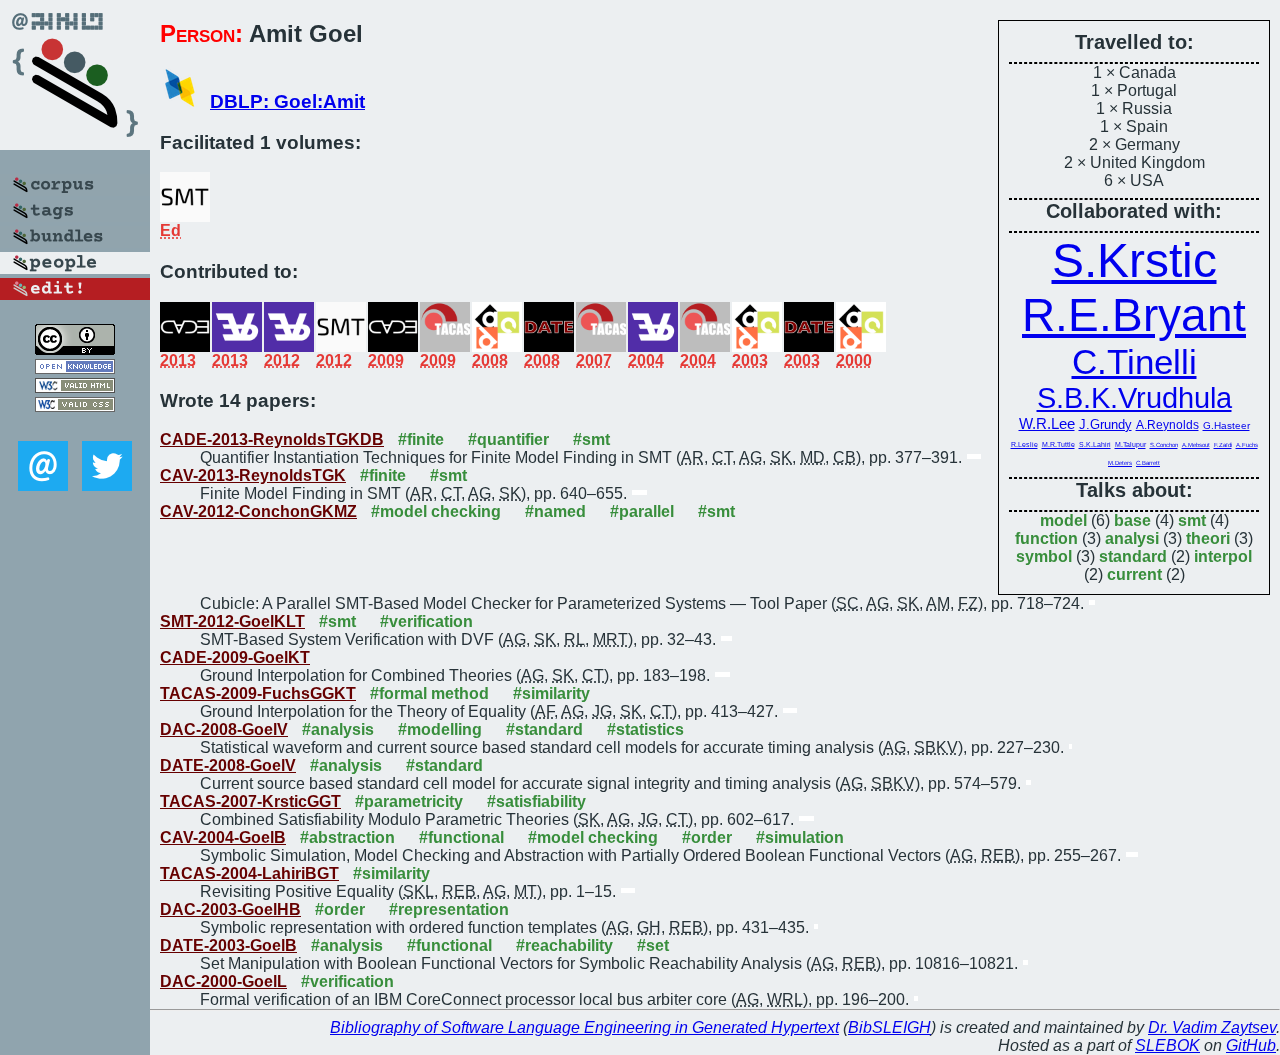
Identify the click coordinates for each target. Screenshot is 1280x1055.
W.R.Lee (1047, 424)
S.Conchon (1164, 445)
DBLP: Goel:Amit (287, 101)
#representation (449, 909)
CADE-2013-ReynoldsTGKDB (272, 439)
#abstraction (347, 837)
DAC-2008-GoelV (224, 729)
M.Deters (1120, 463)
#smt (591, 439)
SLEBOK (1167, 1045)
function (1046, 538)
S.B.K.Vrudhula (1134, 398)
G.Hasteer (1226, 425)
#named (555, 511)
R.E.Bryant (1134, 315)
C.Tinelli (1134, 361)
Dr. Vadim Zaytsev (1212, 1027)
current (1134, 574)
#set (653, 945)
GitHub (1251, 1045)
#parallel (642, 511)
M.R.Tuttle (1058, 444)
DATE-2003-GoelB (228, 945)
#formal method (429, 693)
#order (707, 837)
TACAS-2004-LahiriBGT (249, 873)
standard (1133, 556)
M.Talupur (1130, 444)
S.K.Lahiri (1095, 444)
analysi (1132, 538)
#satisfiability (536, 801)
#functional (461, 837)
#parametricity (409, 801)
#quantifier (508, 439)
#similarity (551, 693)
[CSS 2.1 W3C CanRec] (75, 426)
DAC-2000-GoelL (223, 981)
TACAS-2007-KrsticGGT (250, 801)
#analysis (338, 729)
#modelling (440, 729)
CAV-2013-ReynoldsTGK (253, 475)
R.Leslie (1024, 444)
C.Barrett (1148, 463)
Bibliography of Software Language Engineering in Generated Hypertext (584, 1027)
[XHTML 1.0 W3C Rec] (75, 387)
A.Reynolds (1167, 425)
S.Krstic (1134, 260)
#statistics (645, 729)
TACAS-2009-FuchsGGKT (258, 693)
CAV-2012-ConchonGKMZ (258, 511)
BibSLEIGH (889, 1027)
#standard (544, 729)
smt (1192, 520)
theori (1208, 538)
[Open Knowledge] (75, 368)
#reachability (564, 945)
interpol (1223, 556)
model (1063, 520)
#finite (421, 439)
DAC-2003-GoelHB (230, 909)
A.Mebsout (1196, 445)
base (1132, 520)
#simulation (800, 837)
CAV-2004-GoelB (223, 837)
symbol (1044, 556)
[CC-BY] (75, 349)
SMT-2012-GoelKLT (232, 621)
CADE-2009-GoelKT (235, 657)
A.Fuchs (1247, 445)
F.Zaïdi (1223, 445)
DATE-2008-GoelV (228, 765)
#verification (426, 621)
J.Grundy (1105, 424)
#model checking (436, 511)
